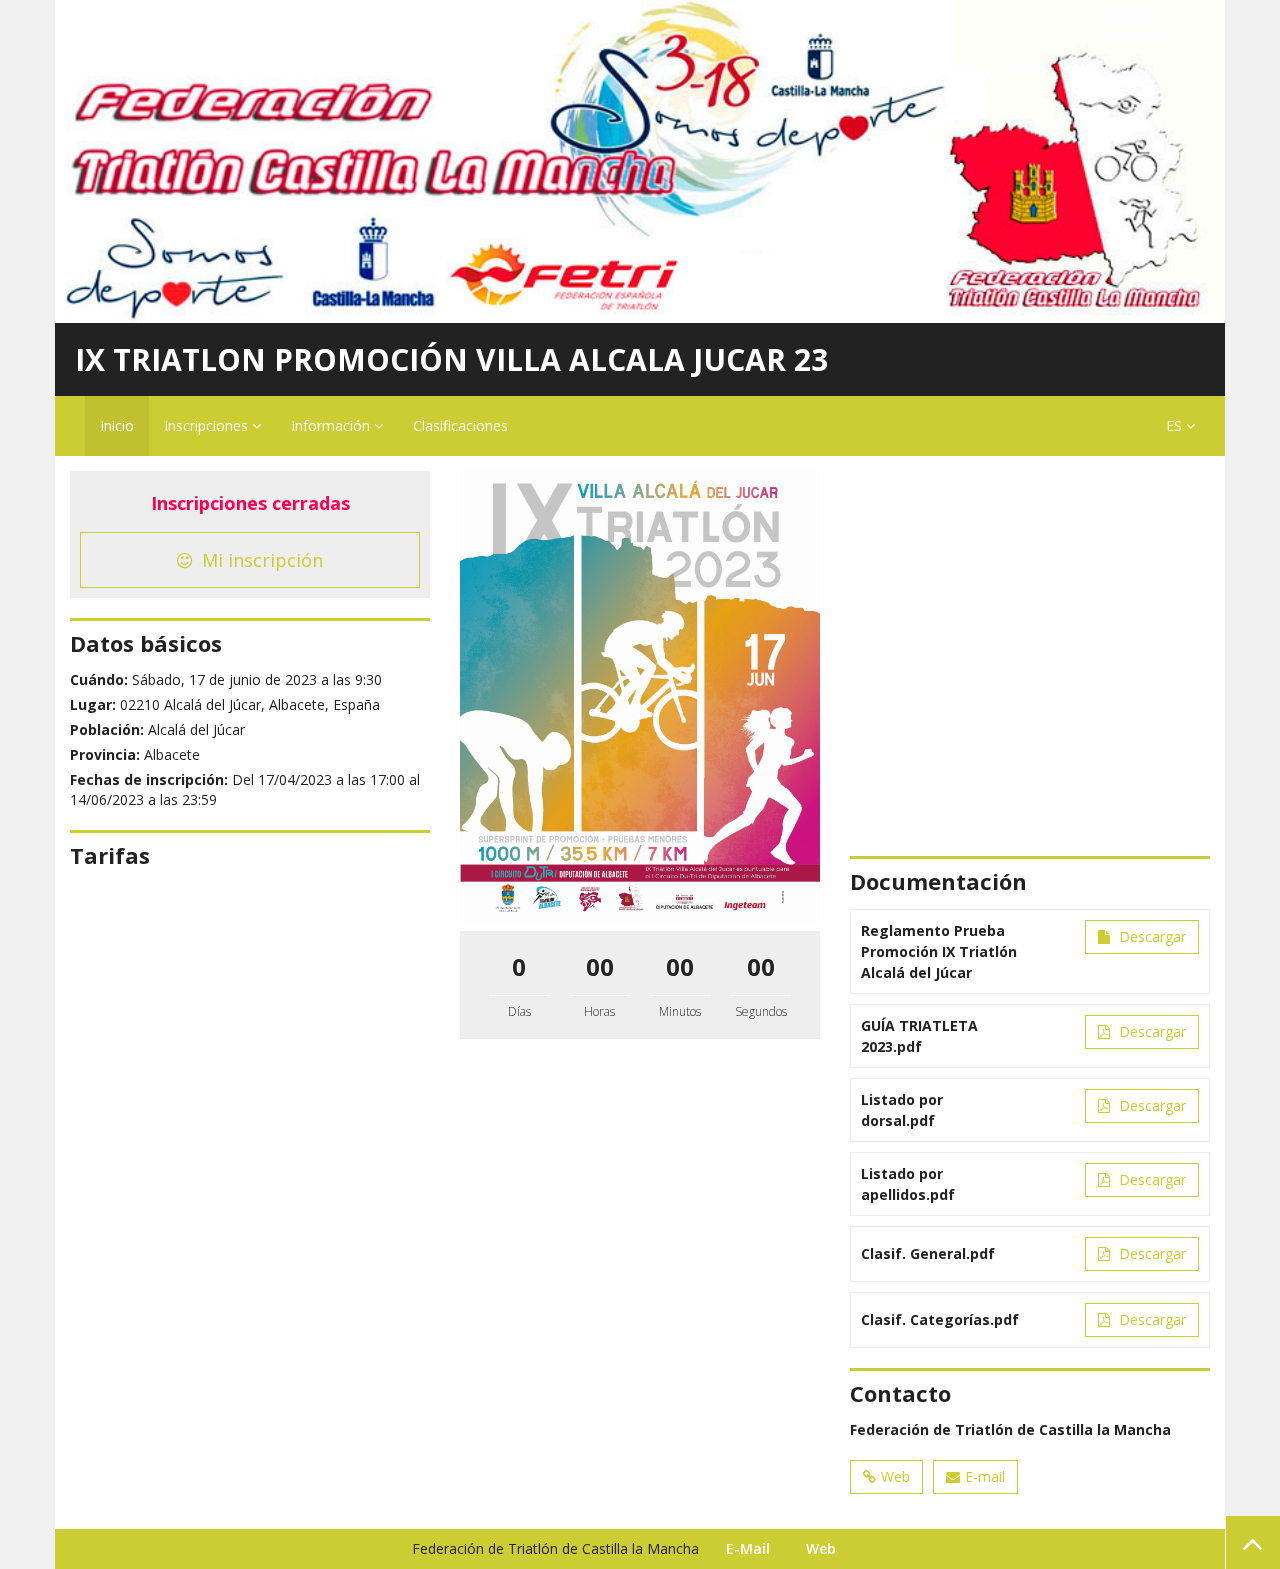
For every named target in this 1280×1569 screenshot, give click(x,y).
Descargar (1150, 936)
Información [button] (332, 425)
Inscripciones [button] (208, 425)
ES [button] (1176, 425)
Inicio (117, 425)
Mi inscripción (260, 560)
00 (600, 966)
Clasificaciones (460, 425)
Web (895, 1476)
